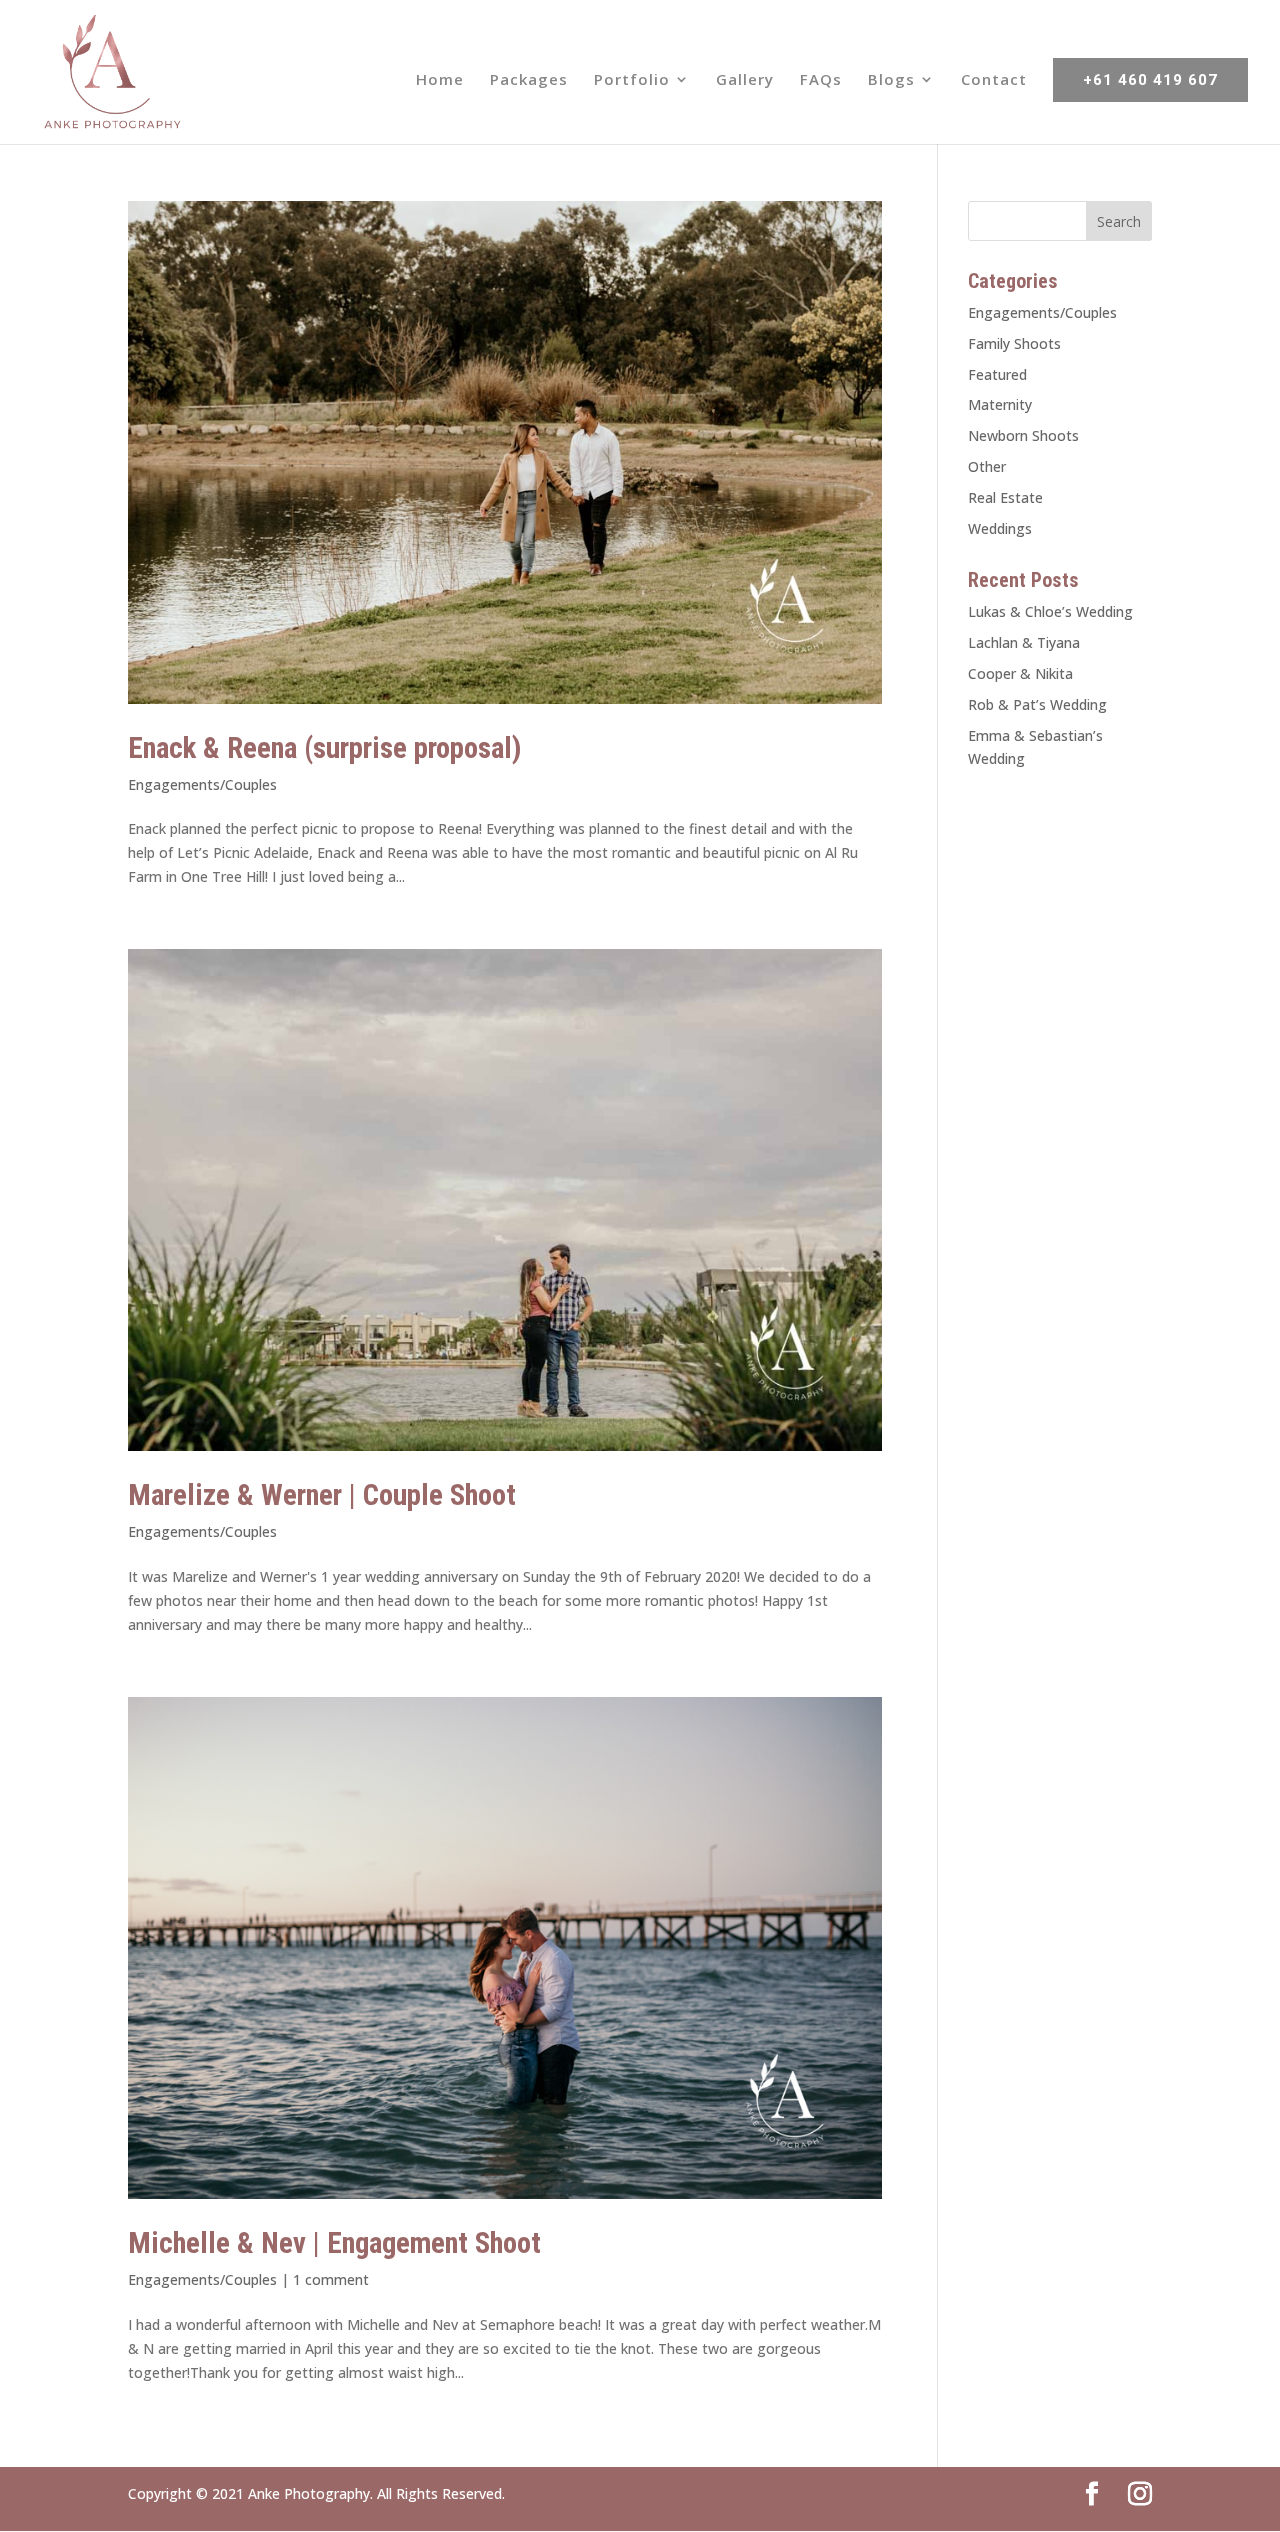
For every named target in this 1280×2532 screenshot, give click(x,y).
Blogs (891, 80)
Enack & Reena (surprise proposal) (325, 748)
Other (987, 466)
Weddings (1000, 528)
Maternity (1000, 404)
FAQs (821, 80)
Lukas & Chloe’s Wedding (1050, 611)
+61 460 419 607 (1150, 80)
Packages (529, 80)
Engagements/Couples (202, 784)
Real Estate (1005, 497)
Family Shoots (1014, 343)
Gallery (745, 80)
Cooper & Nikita (1020, 673)
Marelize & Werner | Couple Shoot (322, 1495)
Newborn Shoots (1023, 435)
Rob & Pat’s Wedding (1037, 704)
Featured (997, 374)
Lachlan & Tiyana (1024, 642)
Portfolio (632, 80)
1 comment (331, 2279)
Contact (994, 80)
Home (440, 80)
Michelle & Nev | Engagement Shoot (334, 2243)
